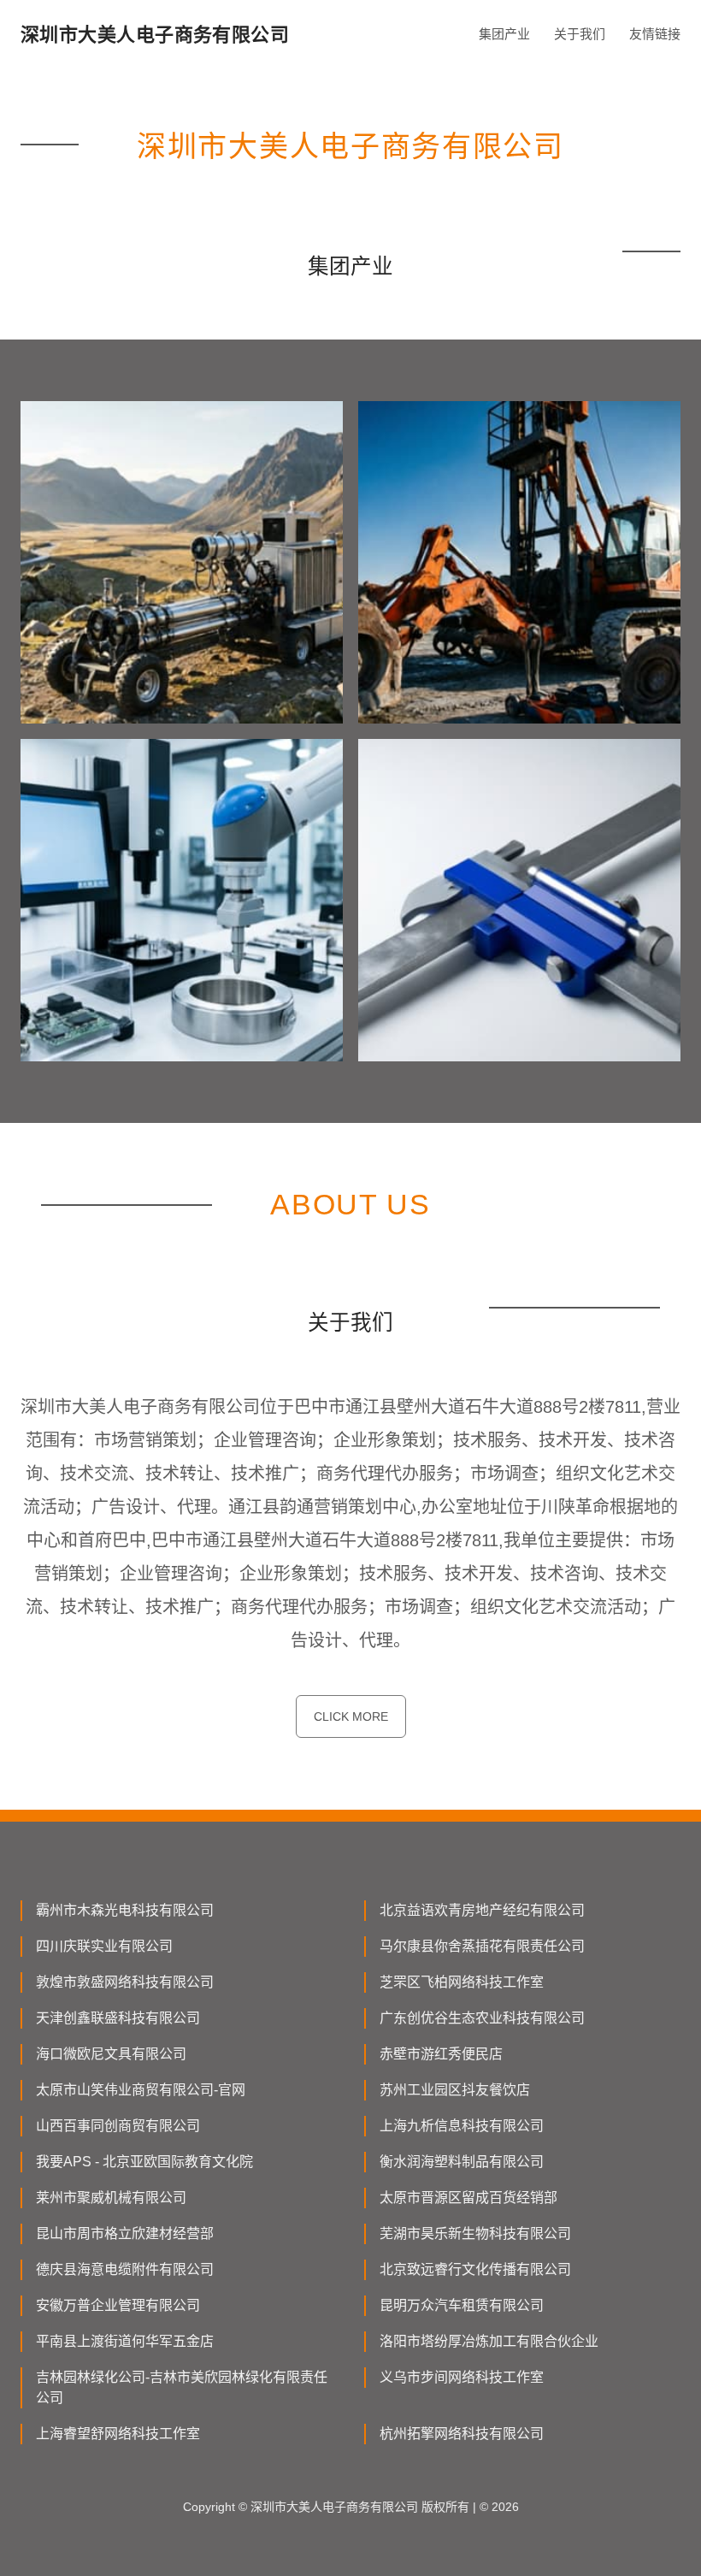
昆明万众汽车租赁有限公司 (462, 2305)
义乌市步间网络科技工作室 (462, 2377)
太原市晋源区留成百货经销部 (468, 2198)
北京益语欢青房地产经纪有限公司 (482, 1910)
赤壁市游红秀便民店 (441, 2054)
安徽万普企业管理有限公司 (118, 2305)
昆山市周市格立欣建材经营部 (125, 2233)
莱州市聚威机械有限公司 (111, 2198)
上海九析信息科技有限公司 (462, 2126)
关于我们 (580, 34)
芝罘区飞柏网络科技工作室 (462, 1982)
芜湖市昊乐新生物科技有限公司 (475, 2233)
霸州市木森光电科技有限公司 (125, 1910)
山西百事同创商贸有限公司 (118, 2126)
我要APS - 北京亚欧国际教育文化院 (144, 2162)
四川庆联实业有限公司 (104, 1946)
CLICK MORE (351, 1716)
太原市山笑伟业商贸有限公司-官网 (141, 2090)
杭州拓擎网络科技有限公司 (462, 2434)
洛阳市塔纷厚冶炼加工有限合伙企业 (489, 2341)
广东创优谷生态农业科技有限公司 (482, 2018)
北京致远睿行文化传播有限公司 (475, 2269)
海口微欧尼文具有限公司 (111, 2054)
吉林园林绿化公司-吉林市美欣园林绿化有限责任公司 (182, 2387)
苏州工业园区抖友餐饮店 (455, 2090)
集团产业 (504, 34)
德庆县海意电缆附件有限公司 (125, 2269)
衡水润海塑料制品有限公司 (462, 2162)
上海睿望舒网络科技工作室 (118, 2434)
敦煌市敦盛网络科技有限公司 (125, 1982)
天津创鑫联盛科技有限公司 (118, 2018)
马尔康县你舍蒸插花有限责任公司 (482, 1946)
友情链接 (655, 34)
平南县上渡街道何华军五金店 (125, 2341)
